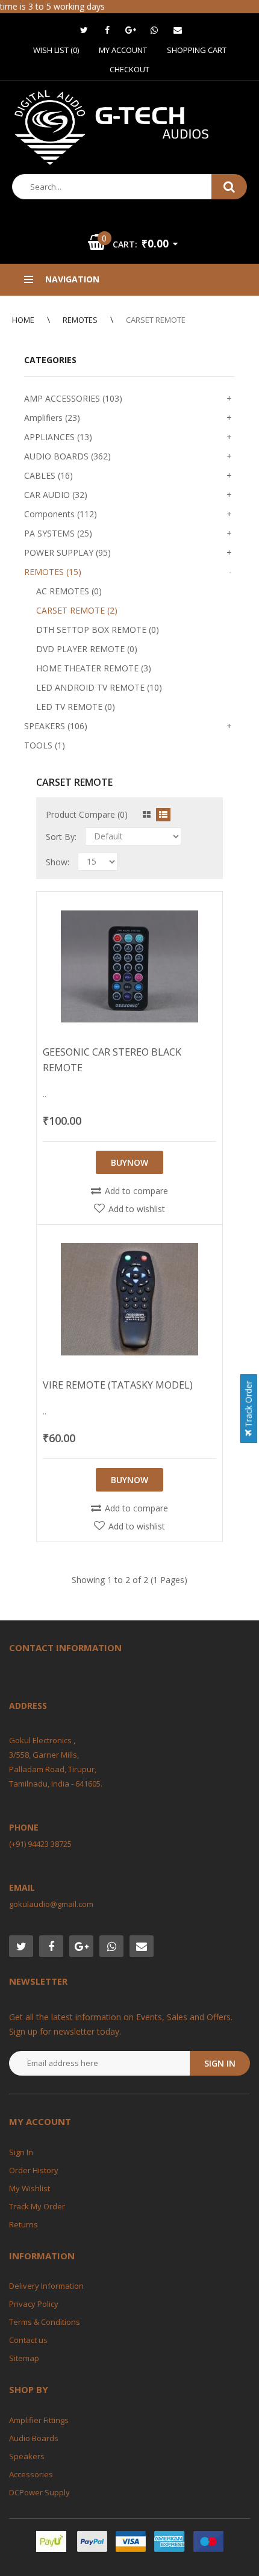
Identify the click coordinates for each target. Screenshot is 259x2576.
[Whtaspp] (154, 30)
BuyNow (129, 1162)
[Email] (178, 30)
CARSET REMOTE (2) (77, 610)
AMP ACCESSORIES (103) (73, 398)
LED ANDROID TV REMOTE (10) (99, 687)
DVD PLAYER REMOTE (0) (87, 649)
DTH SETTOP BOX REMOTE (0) (98, 630)
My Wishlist (30, 2188)
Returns (23, 2224)
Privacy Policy (34, 2304)
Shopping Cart (197, 50)
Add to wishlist (137, 1209)
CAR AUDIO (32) (56, 495)
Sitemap (24, 2358)
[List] (163, 815)
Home (23, 320)
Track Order (248, 1405)
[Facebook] (107, 30)
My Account (123, 50)
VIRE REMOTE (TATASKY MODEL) (118, 1385)
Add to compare (136, 1191)
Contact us (28, 2340)
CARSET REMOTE (156, 320)
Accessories (31, 2474)
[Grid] (147, 815)
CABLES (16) (48, 475)
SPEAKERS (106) (56, 726)
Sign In (21, 2152)
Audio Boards (34, 2438)
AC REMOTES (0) (69, 591)
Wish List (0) (56, 50)
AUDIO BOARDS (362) (67, 456)
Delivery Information (46, 2286)
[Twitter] (84, 30)
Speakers (27, 2456)
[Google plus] (131, 30)
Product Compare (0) (87, 814)
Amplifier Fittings (39, 2420)
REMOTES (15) (53, 572)
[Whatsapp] (111, 1946)
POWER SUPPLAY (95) (67, 552)
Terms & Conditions (45, 2322)
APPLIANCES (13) (58, 437)
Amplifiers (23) (52, 418)
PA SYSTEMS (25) (58, 533)
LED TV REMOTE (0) (76, 707)
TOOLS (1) (45, 745)
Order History (34, 2170)
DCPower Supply (39, 2492)
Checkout (129, 69)
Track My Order (37, 2206)
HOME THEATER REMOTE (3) (94, 668)
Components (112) (61, 514)
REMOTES (80, 320)
